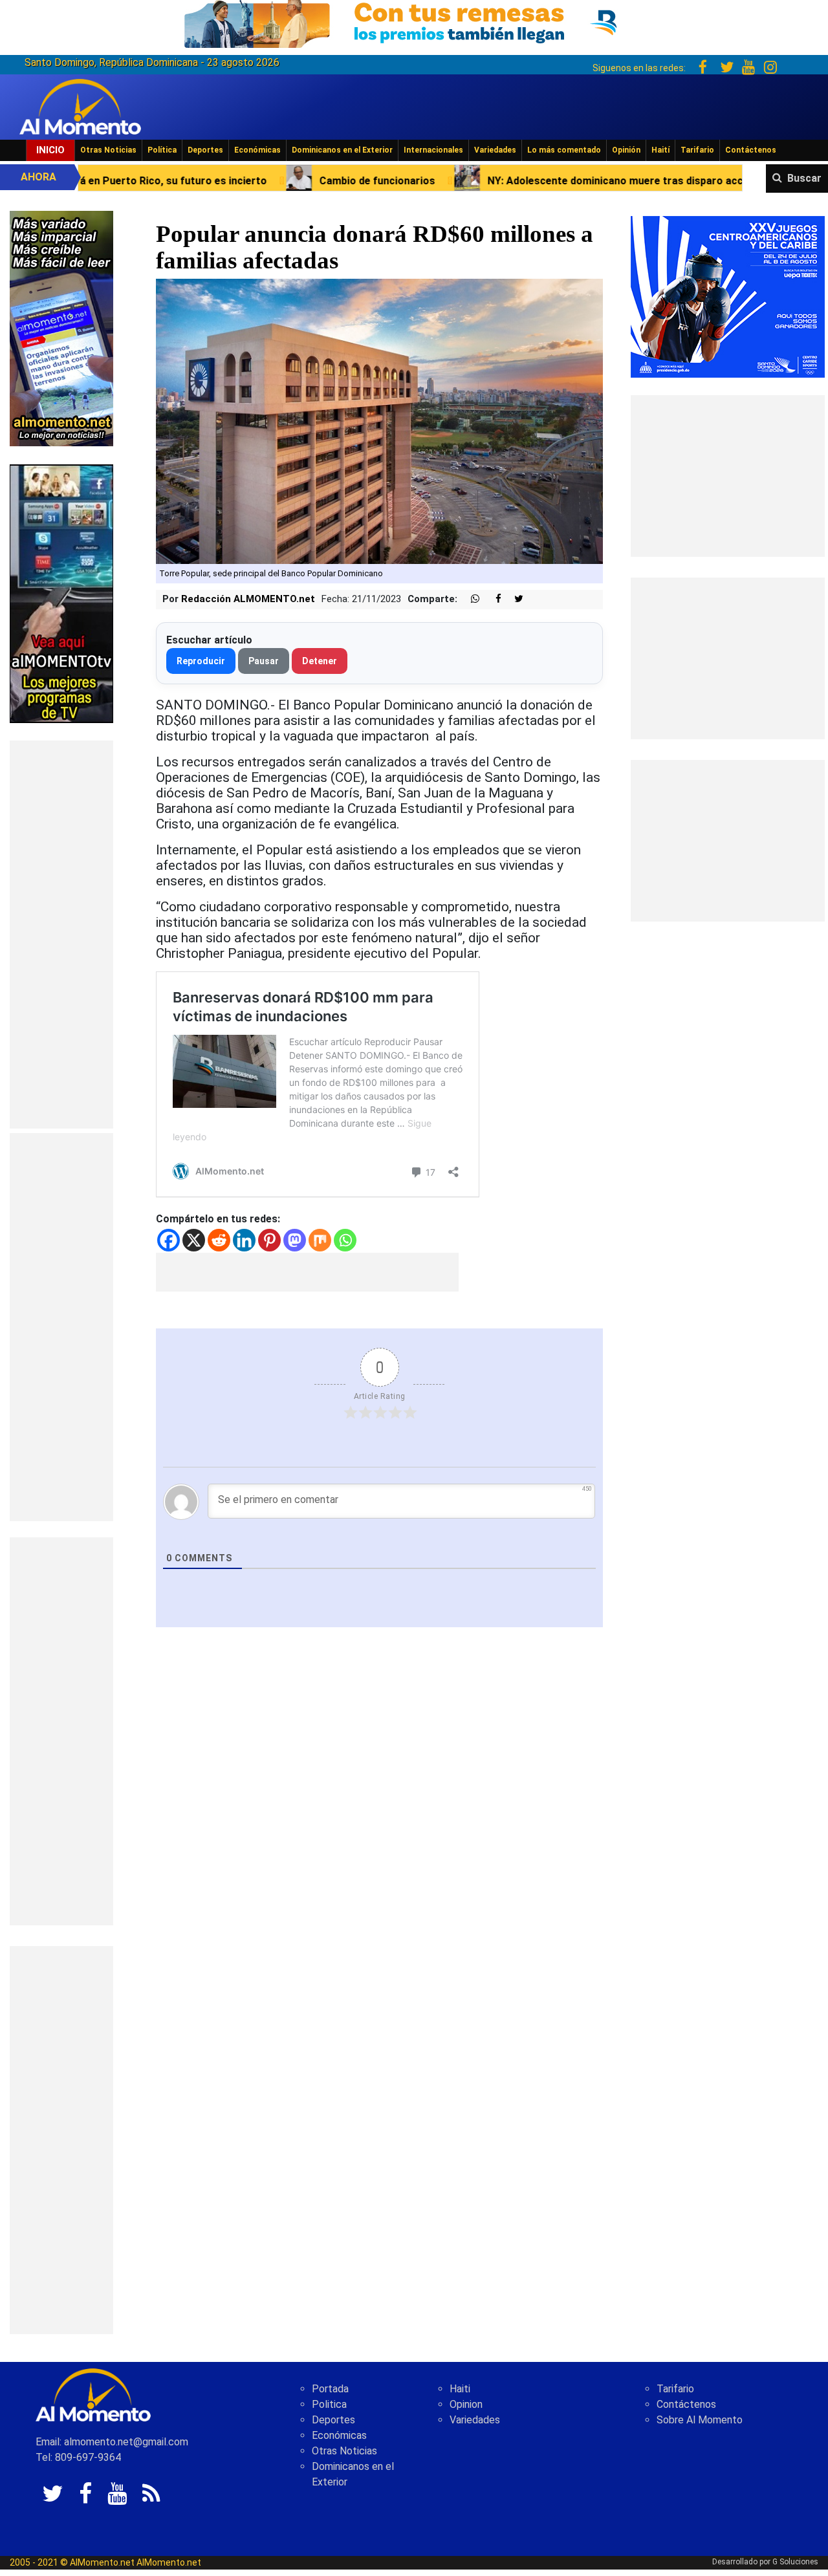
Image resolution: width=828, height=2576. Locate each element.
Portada (330, 2389)
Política (162, 150)
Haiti (460, 2389)
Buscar (804, 178)
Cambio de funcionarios (226, 181)
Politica (329, 2404)
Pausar (264, 661)
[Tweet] (514, 599)
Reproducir (201, 661)
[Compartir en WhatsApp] (470, 599)
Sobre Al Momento (700, 2420)
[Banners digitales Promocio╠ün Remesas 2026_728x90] (414, 22)
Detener (320, 661)
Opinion (466, 2404)
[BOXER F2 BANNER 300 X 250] (728, 296)
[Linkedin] (244, 1240)
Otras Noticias (108, 150)
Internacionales (433, 150)
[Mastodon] (295, 1240)
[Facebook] (169, 1240)
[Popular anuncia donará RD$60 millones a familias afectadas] (379, 421)
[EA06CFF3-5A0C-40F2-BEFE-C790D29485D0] (61, 593)
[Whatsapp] (345, 1240)
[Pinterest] (269, 1240)
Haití (660, 150)
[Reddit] (219, 1240)
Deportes (205, 150)
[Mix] (320, 1240)
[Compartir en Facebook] (492, 599)
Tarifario (697, 150)
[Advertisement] (61, 935)
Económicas (257, 150)
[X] (194, 1240)
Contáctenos (751, 150)
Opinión (626, 150)
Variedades (495, 150)
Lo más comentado (564, 150)
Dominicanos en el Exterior (342, 150)
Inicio (50, 150)
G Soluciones (795, 2562)
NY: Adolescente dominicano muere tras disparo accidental (481, 181)
